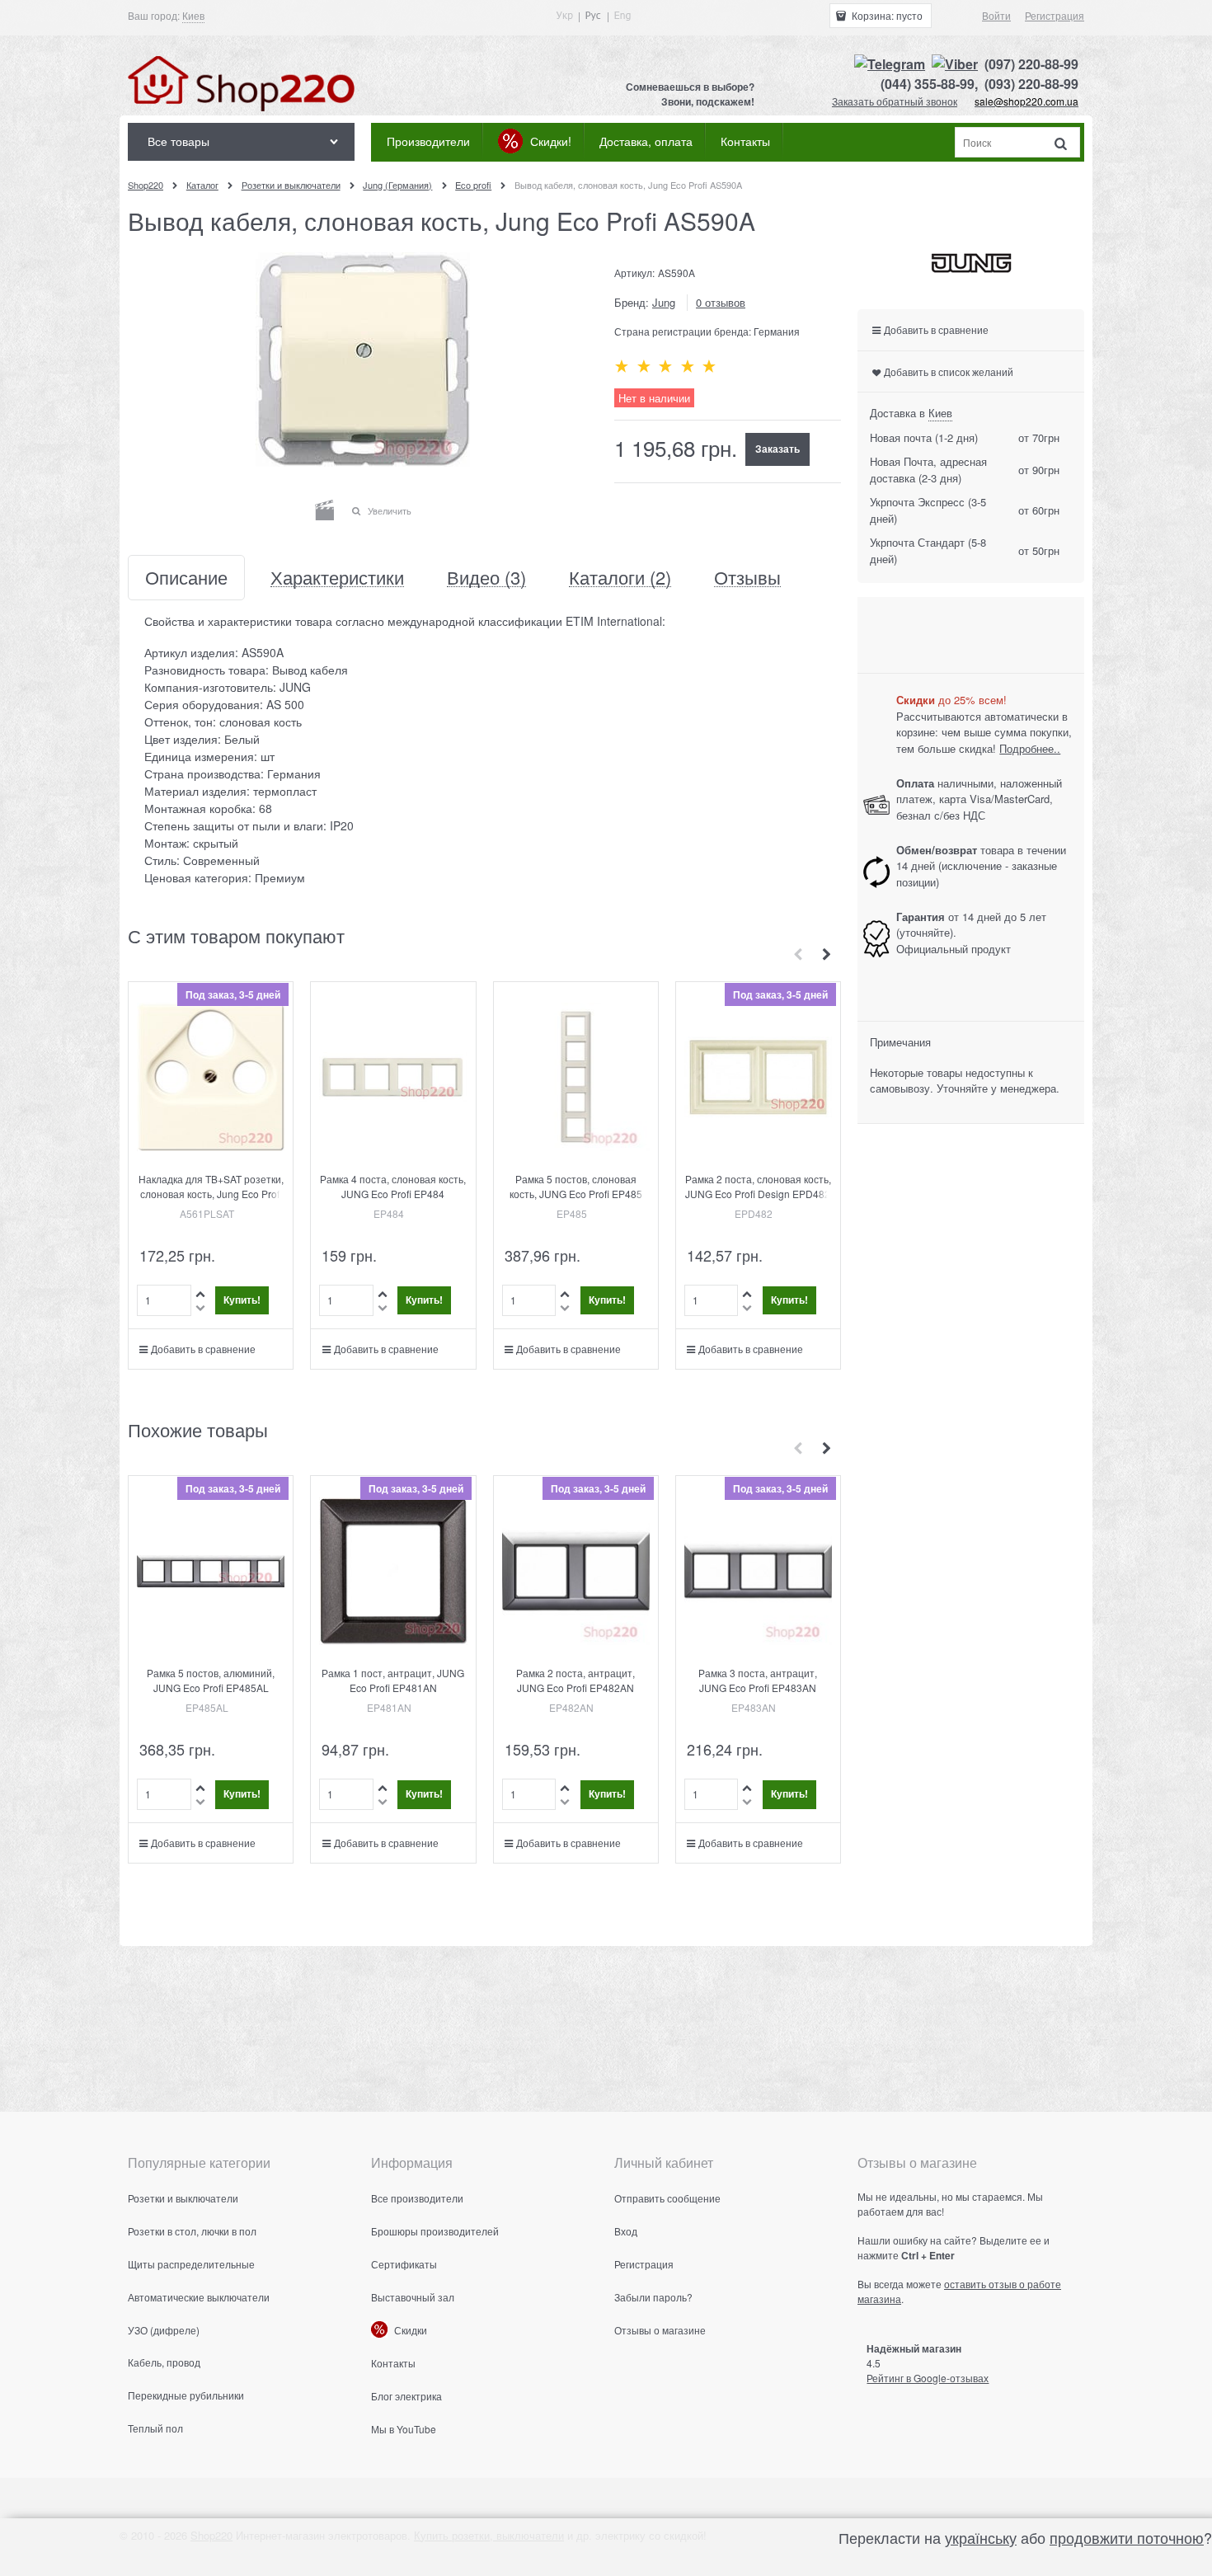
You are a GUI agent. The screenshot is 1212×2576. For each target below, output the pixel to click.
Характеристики (337, 578)
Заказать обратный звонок (895, 101)
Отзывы (747, 578)
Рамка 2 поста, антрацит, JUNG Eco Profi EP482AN (575, 1680)
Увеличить (390, 510)
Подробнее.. (1030, 748)
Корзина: (886, 15)
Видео (486, 578)
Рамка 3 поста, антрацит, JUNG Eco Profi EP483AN (758, 1680)
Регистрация (1055, 15)
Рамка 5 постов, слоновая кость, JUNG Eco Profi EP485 (576, 1186)
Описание (186, 578)
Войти (996, 15)
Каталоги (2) (620, 578)
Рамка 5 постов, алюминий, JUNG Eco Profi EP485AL (211, 1680)
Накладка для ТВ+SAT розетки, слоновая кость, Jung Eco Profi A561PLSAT (211, 1194)
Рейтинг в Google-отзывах (928, 2378)
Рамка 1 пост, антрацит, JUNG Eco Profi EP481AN (393, 1680)
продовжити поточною (1127, 2537)
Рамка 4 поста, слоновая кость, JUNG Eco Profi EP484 (393, 1186)
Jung (664, 302)
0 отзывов (721, 302)
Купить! (242, 1300)
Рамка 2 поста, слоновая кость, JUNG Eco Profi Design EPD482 (758, 1186)
